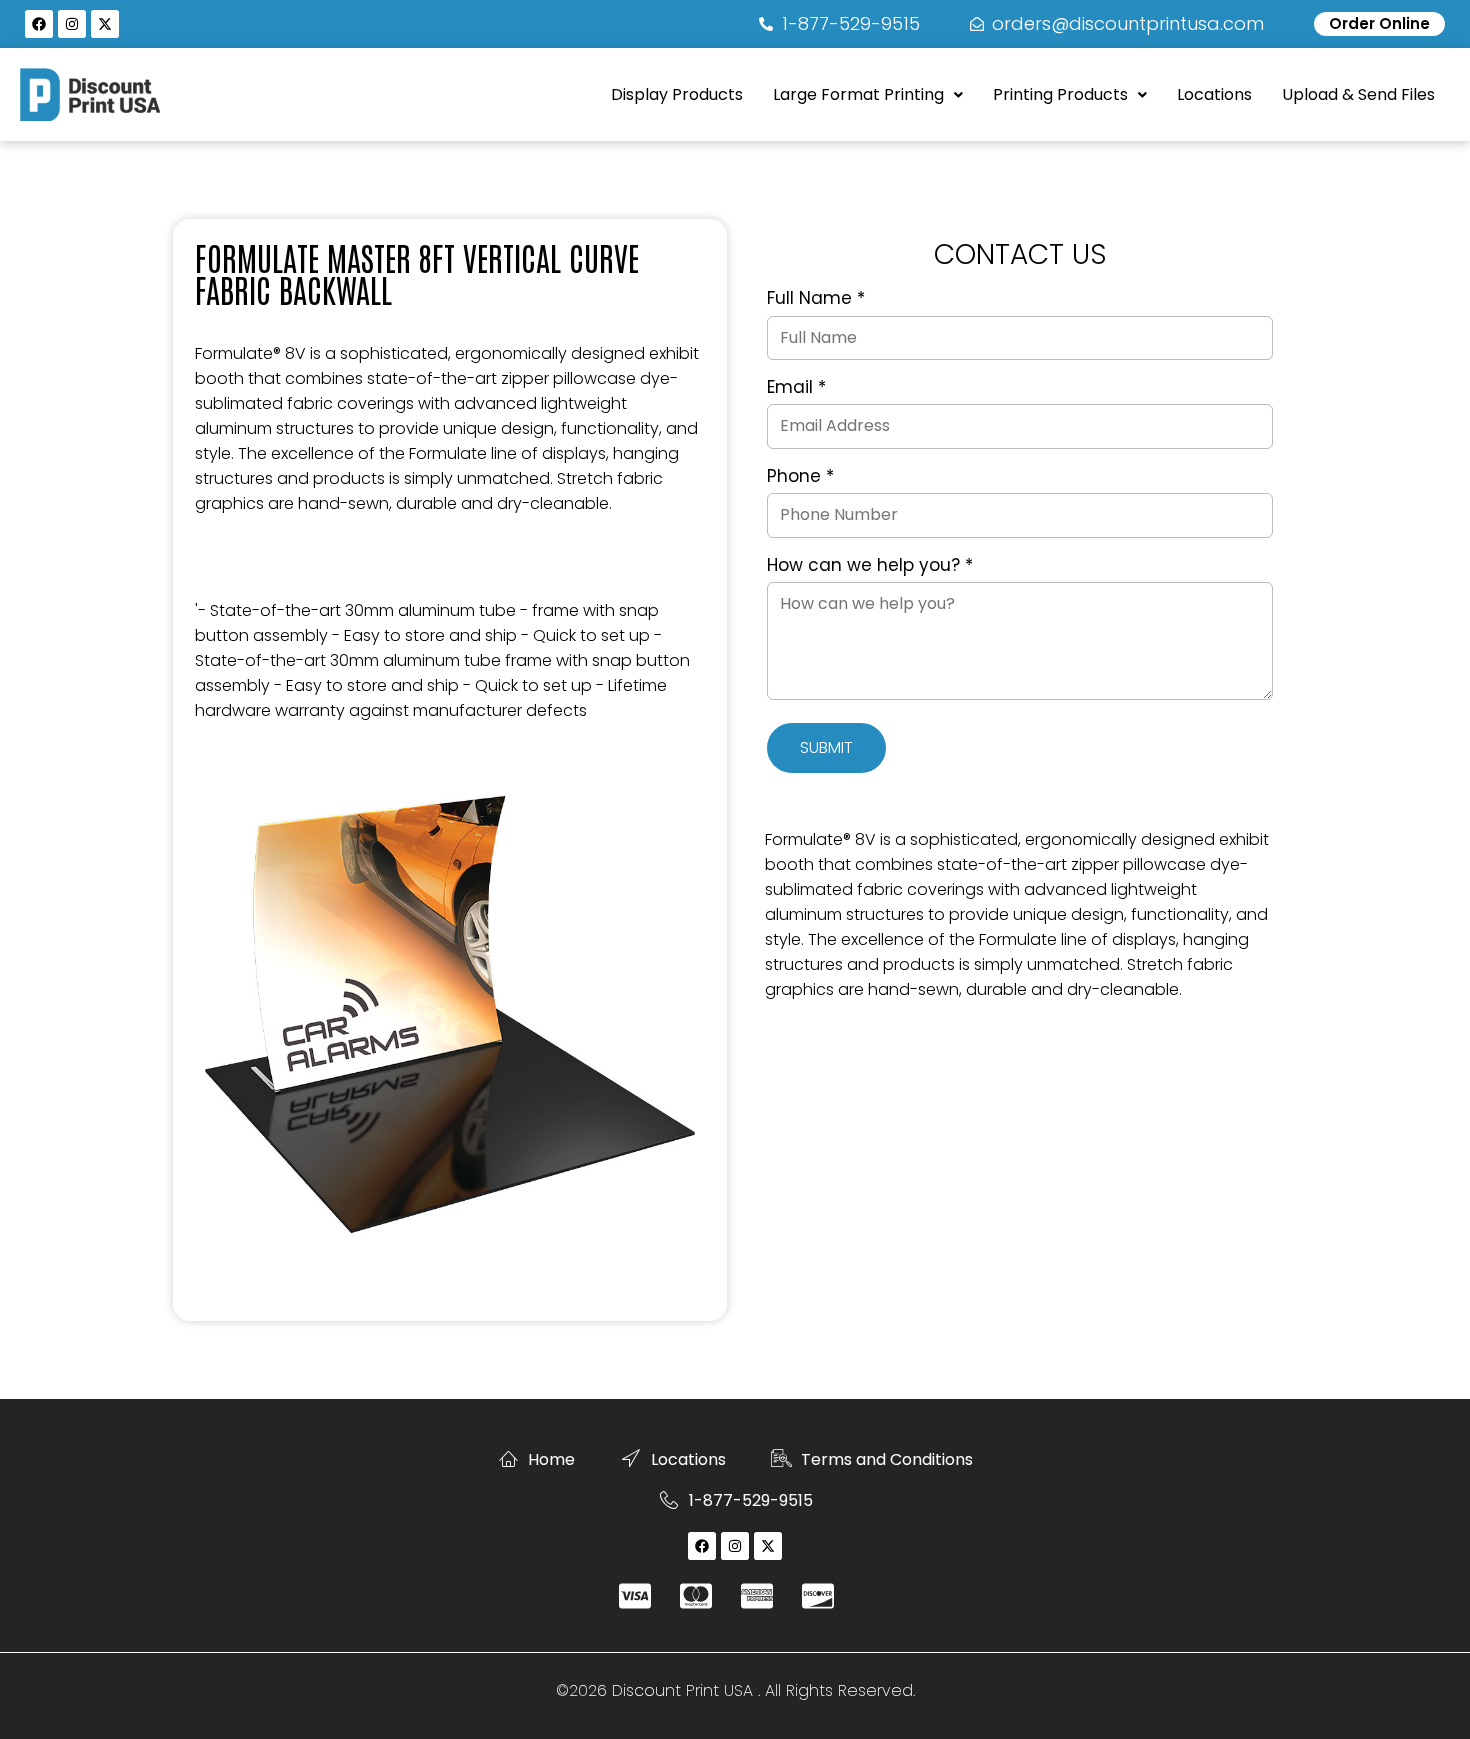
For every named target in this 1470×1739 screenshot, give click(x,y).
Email (796, 388)
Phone (800, 477)
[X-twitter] (105, 24)
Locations (1214, 94)
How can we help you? (870, 566)
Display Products (677, 94)
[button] (868, 95)
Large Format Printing (858, 94)
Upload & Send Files (1358, 94)
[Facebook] (39, 24)
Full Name (816, 299)
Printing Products (1060, 94)
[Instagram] (72, 24)
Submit (826, 747)
